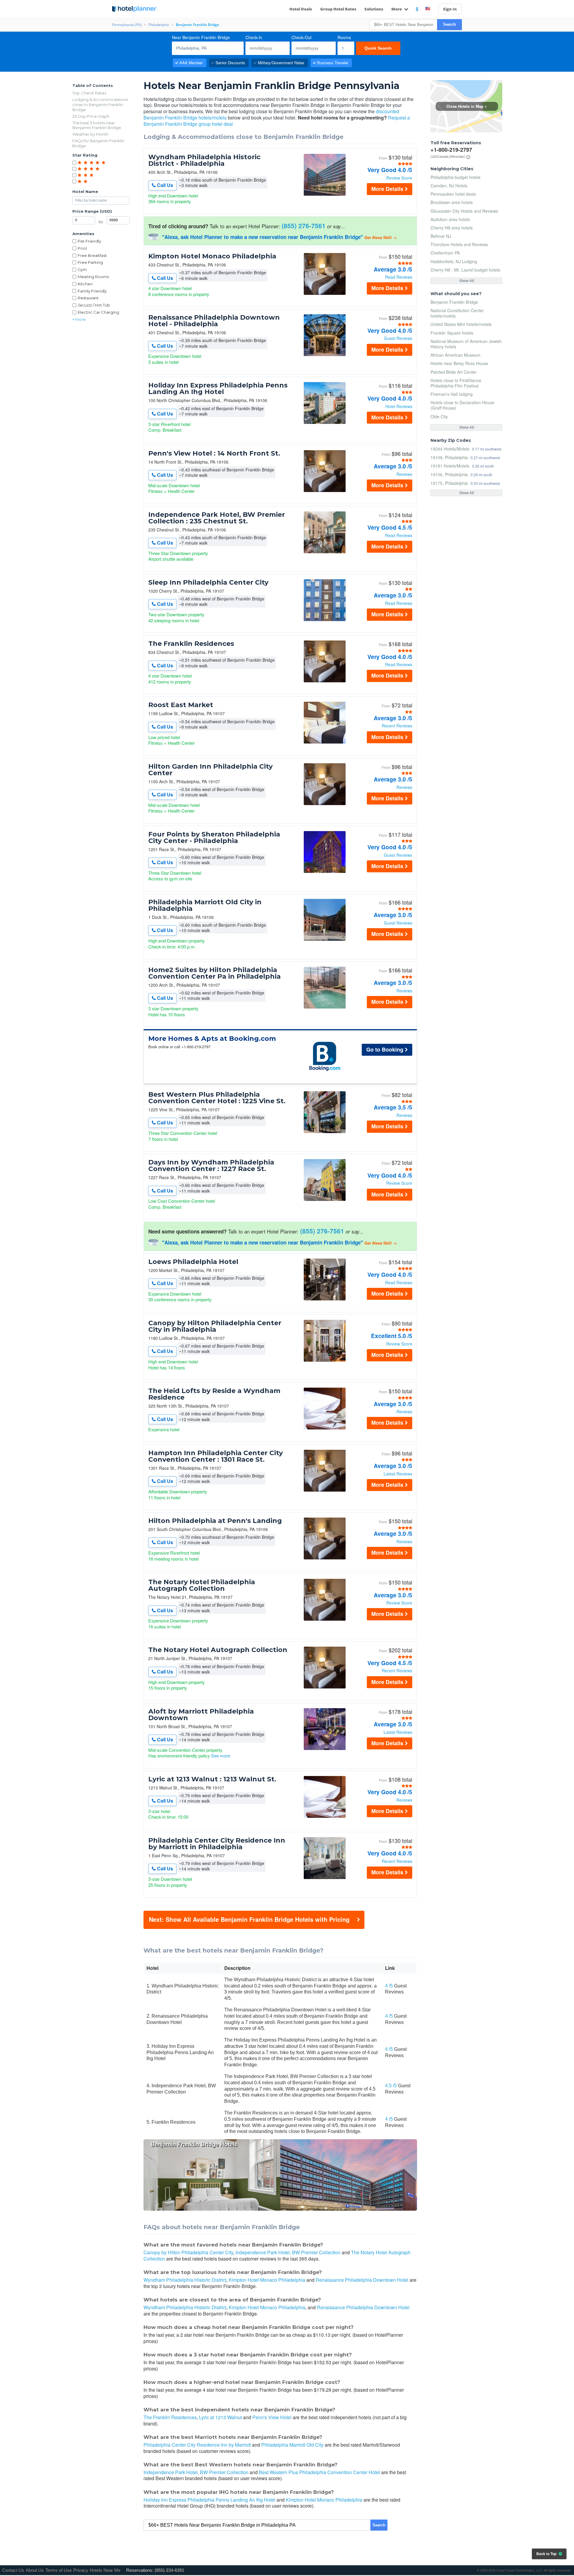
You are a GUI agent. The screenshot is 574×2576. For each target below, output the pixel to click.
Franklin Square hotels (452, 333)
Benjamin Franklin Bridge (454, 302)
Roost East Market (181, 705)
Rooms (344, 37)
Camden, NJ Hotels (449, 186)
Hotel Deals (301, 9)
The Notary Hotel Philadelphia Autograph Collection (202, 1585)
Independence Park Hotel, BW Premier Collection (288, 2252)
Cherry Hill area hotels (452, 228)
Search (449, 24)
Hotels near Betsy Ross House (459, 363)
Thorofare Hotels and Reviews (459, 244)
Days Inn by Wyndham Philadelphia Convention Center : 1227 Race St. (211, 1166)
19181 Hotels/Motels (450, 466)
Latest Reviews (398, 1474)
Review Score (399, 178)
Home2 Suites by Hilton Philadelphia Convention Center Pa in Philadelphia (215, 973)
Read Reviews (399, 277)
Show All (467, 281)
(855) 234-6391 (169, 2570)
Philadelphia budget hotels (455, 177)
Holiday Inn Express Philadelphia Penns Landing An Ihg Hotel (218, 389)
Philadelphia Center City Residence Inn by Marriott (197, 2445)
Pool (82, 248)
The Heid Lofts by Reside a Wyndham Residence (214, 1394)
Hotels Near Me (105, 2570)
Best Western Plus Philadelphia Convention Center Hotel (319, 2472)
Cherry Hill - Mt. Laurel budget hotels (465, 270)
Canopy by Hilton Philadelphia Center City (188, 2252)
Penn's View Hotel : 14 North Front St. (214, 453)
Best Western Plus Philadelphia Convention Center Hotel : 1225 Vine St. (217, 1098)
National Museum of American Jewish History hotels (466, 344)
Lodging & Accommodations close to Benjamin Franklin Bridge (100, 105)
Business (333, 63)
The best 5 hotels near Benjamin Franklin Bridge (97, 125)
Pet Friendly (89, 241)
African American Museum (455, 355)
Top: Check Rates (89, 93)
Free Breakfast (92, 255)
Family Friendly (92, 291)
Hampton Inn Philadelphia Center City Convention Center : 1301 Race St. (216, 1456)
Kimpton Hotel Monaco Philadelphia (212, 256)
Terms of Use (59, 2570)
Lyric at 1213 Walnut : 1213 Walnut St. (212, 1779)
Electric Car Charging (98, 312)
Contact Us (13, 2570)
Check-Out (301, 37)
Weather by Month (90, 134)
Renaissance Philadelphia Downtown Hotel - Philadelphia (214, 321)
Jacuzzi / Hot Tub (94, 305)
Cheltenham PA (445, 253)
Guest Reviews (398, 338)
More (397, 9)
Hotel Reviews (399, 406)
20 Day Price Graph (91, 116)
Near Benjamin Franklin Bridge (201, 37)
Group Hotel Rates (338, 9)
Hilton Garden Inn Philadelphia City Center (210, 770)
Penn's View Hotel (272, 2417)
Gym (82, 269)
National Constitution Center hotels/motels (457, 313)
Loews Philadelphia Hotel (193, 1262)
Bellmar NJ (441, 236)
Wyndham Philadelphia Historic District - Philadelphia (204, 160)
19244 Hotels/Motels (450, 449)
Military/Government (281, 63)
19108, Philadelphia (449, 457)
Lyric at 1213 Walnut (220, 2417)
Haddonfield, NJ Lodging (454, 261)
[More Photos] (325, 194)
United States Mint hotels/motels (461, 324)
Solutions (374, 9)
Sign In (450, 9)
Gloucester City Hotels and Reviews (464, 211)
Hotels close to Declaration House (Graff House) (462, 405)
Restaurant (88, 298)
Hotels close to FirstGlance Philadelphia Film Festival (456, 383)
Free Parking (90, 262)
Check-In (254, 37)
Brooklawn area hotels (452, 202)
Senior (230, 63)
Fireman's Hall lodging (452, 394)
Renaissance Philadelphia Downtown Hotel (362, 2280)
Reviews (404, 474)
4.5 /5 (391, 2086)
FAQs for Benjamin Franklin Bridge (98, 143)
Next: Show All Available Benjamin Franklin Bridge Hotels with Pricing (249, 1919)
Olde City (439, 416)
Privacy (81, 2570)
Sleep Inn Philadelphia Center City (208, 583)
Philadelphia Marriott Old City (292, 2445)
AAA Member (191, 63)
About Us (35, 2570)
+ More (79, 319)
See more (221, 1756)
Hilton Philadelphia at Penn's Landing (215, 1521)
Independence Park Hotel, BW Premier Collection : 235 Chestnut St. (217, 518)
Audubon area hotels (450, 219)
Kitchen (85, 284)
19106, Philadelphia (449, 474)
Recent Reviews (397, 726)
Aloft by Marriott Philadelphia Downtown (201, 1715)
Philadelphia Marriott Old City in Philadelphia (205, 905)
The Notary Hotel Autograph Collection (218, 1650)
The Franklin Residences (191, 644)
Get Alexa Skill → (381, 237)
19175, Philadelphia (449, 483)
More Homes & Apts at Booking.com (212, 1039)
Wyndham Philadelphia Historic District (185, 2280)
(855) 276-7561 (304, 226)
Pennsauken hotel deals (453, 194)
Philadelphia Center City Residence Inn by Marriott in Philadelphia (217, 1844)
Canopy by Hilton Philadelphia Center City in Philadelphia (215, 1326)
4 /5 (389, 1986)
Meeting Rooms (93, 277)
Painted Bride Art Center (454, 372)
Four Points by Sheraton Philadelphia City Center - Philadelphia (214, 838)
